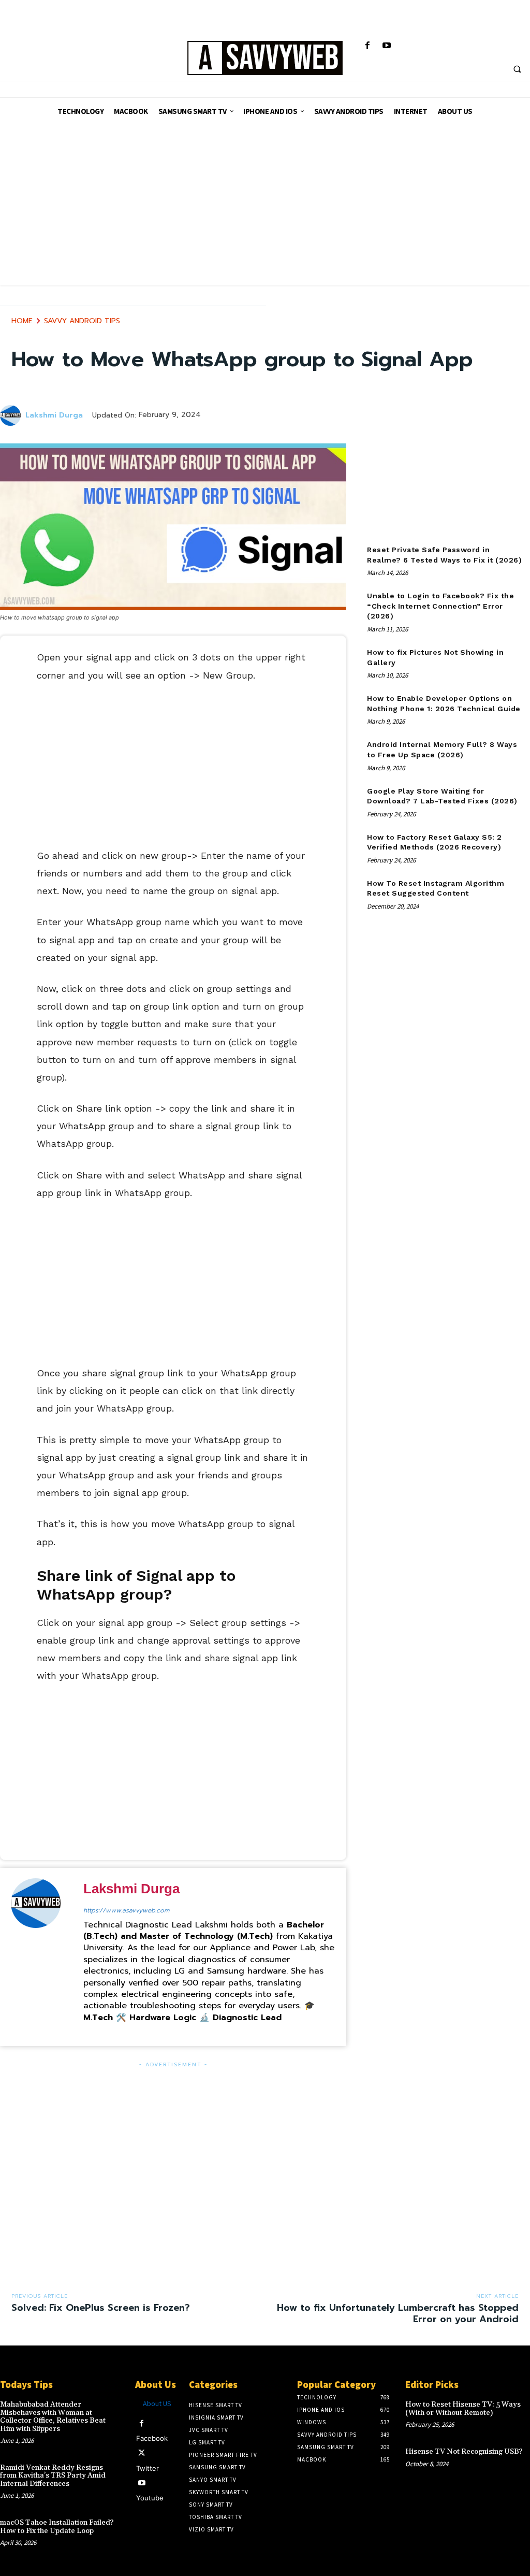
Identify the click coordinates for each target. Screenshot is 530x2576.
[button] (517, 69)
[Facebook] (367, 46)
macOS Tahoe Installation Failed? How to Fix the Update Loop (57, 2527)
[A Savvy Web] (265, 59)
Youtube (150, 2498)
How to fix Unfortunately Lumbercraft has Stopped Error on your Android (398, 2313)
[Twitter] (142, 2453)
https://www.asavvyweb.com (126, 1910)
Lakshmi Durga (54, 416)
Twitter (148, 2468)
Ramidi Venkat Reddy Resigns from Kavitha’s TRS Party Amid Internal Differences (53, 2476)
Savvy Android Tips (82, 321)
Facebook (152, 2438)
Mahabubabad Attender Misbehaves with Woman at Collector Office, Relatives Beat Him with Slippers (53, 2416)
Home (22, 321)
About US (157, 2404)
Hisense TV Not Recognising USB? (464, 2452)
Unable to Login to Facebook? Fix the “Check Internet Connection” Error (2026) (440, 606)
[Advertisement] (265, 212)
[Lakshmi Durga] (12, 415)
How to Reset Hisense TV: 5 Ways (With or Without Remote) (463, 2408)
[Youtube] (386, 46)
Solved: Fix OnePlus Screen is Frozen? (101, 2308)
